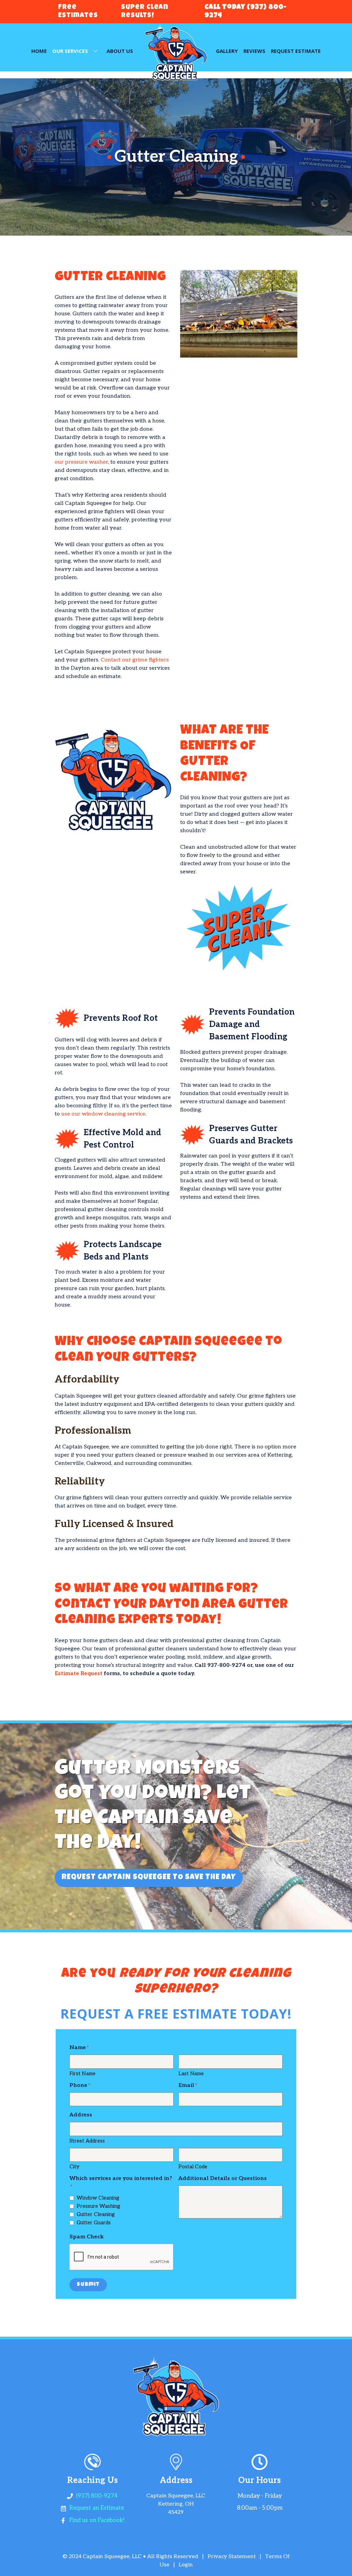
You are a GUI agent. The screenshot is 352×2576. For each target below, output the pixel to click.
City (74, 2167)
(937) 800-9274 (97, 2496)
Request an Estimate (97, 2508)
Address (81, 2115)
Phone (78, 2085)
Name (78, 2048)
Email (186, 2085)
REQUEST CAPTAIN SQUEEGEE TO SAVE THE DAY (149, 1878)
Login (186, 2565)
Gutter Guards (94, 2223)
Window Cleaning (98, 2198)
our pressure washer (81, 462)
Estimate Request (79, 1674)
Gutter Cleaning (96, 2214)
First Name (82, 2074)
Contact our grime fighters (135, 660)
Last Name (191, 2074)
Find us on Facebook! (97, 2520)
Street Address (87, 2141)
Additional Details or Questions (223, 2178)
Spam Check (87, 2237)
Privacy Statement (232, 2557)
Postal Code (193, 2167)
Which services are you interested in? (121, 2178)
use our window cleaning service (103, 1114)
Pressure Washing (98, 2206)
